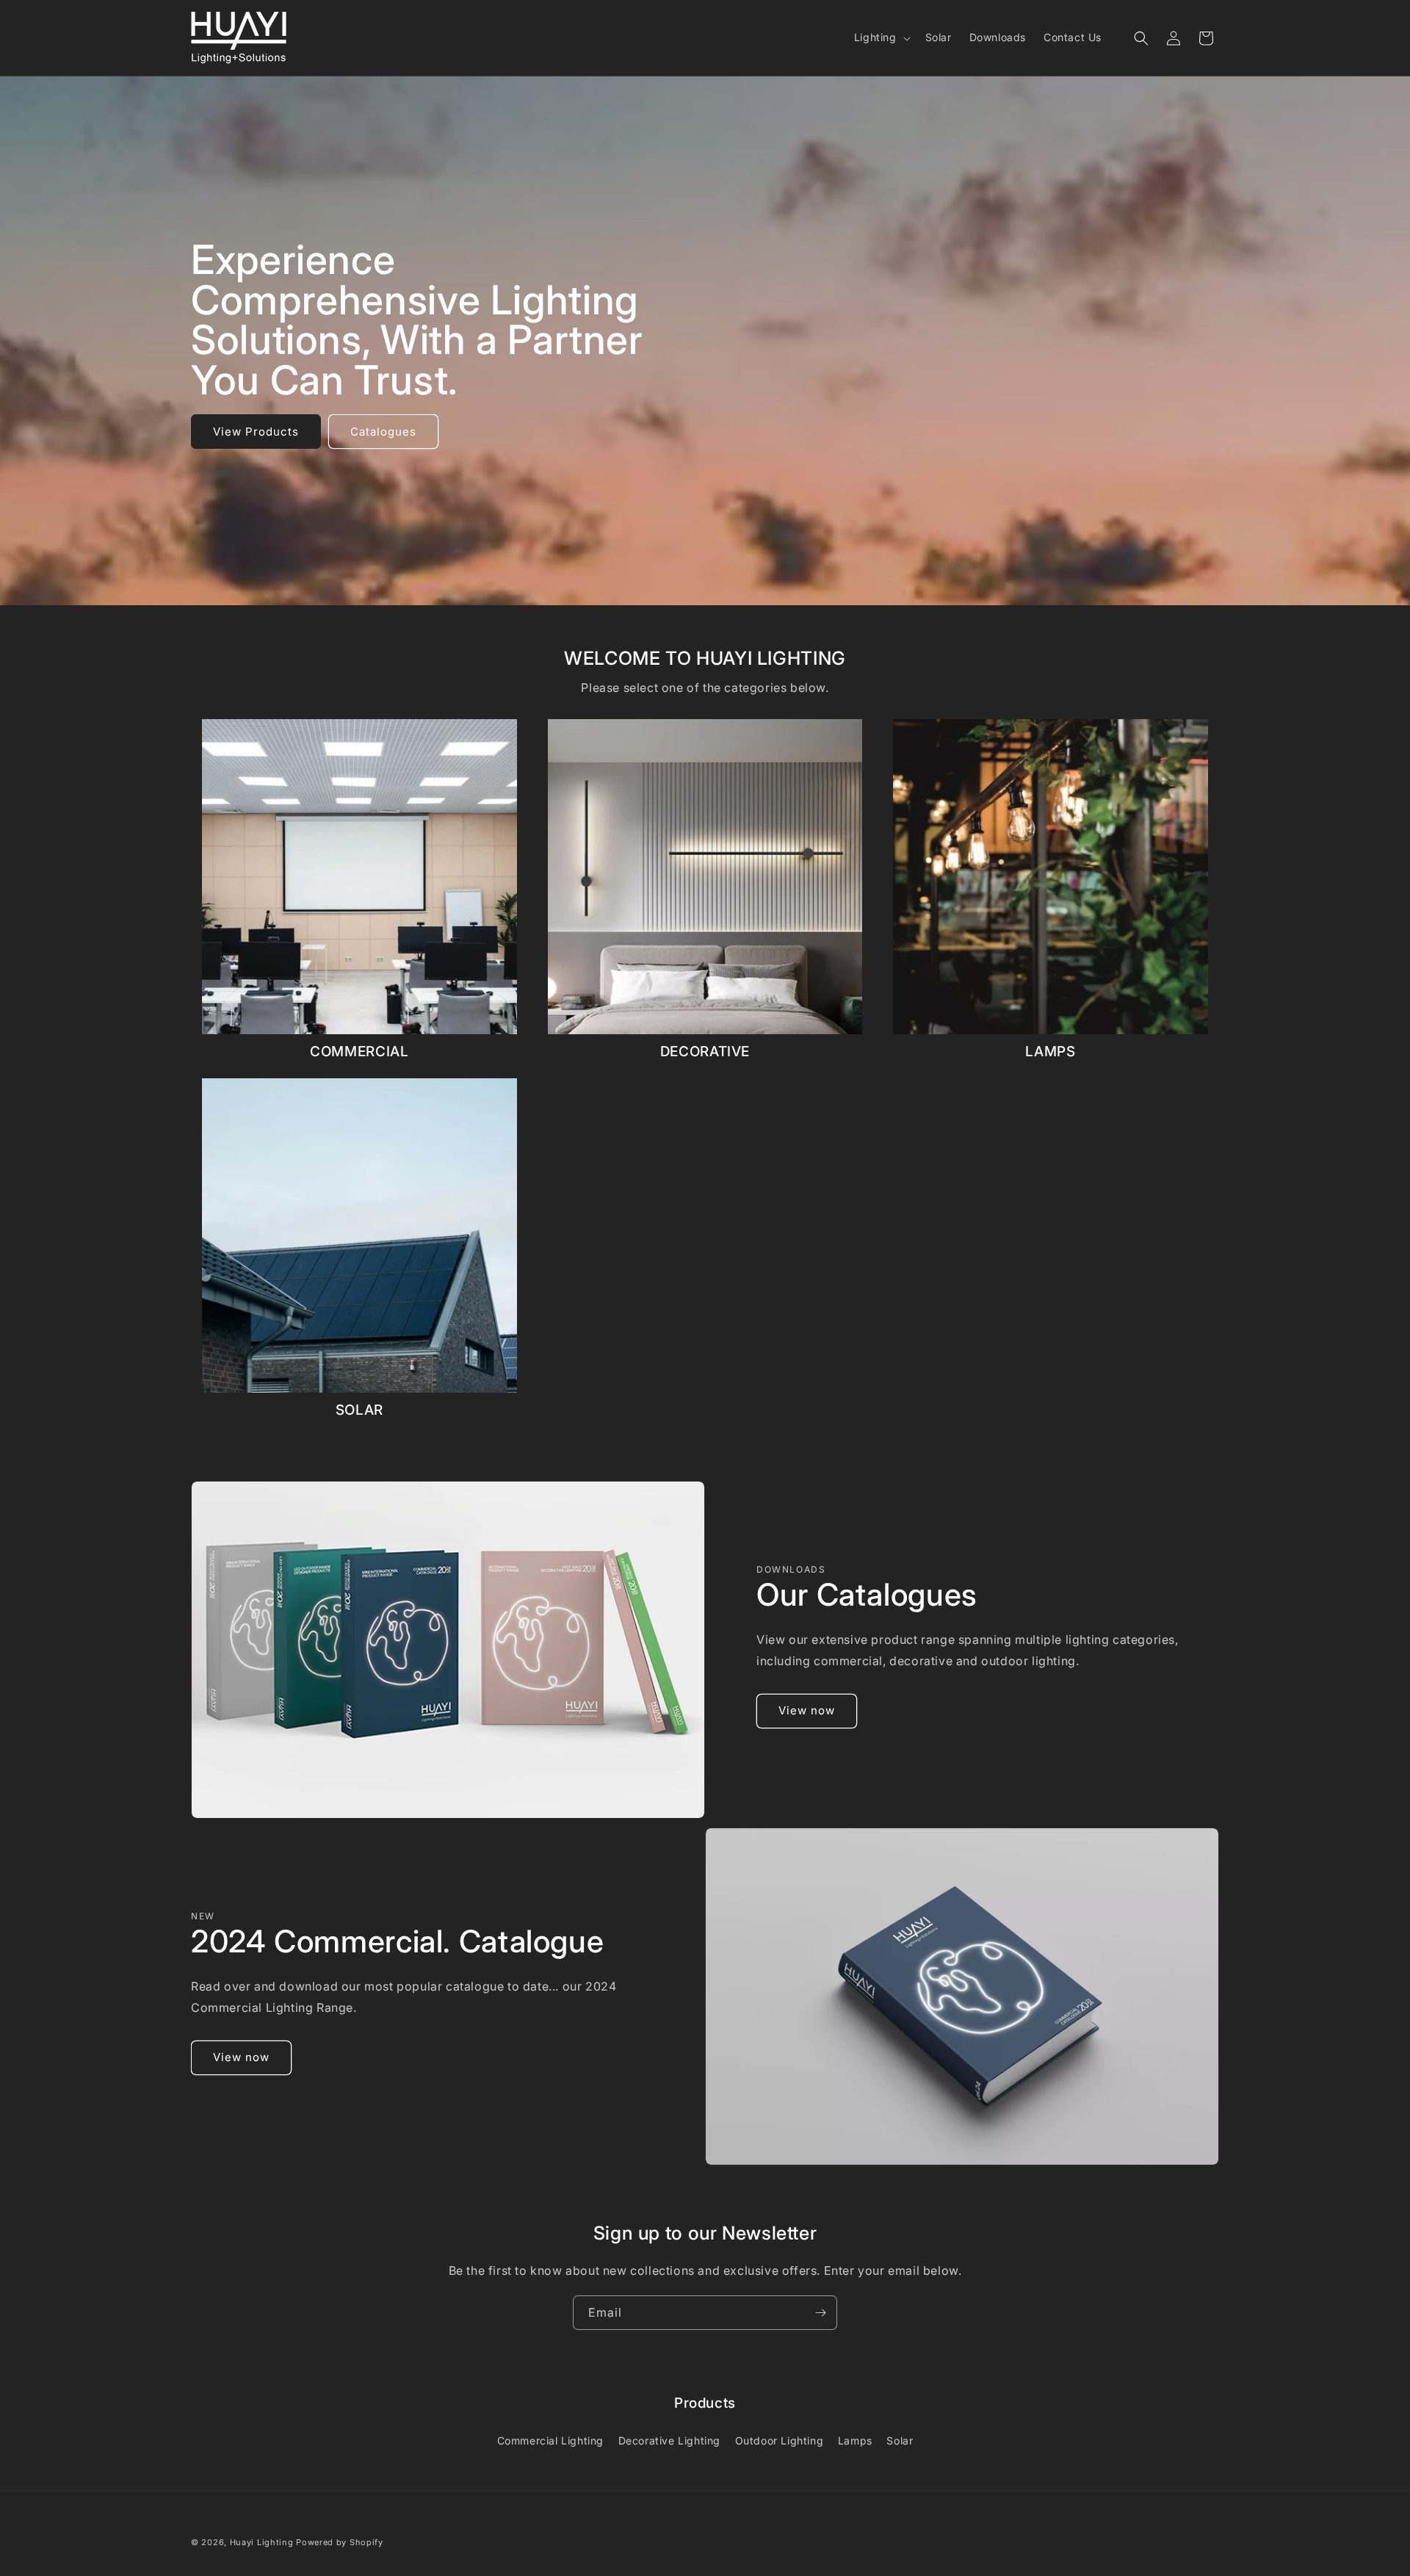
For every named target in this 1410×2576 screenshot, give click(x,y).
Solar (900, 2440)
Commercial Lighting (550, 2440)
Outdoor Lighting (780, 2440)
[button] (881, 37)
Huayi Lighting (262, 2542)
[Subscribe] (820, 2313)
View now (807, 1710)
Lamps (855, 2440)
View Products (256, 432)
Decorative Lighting (669, 2440)
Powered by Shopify (340, 2542)
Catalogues (383, 432)
